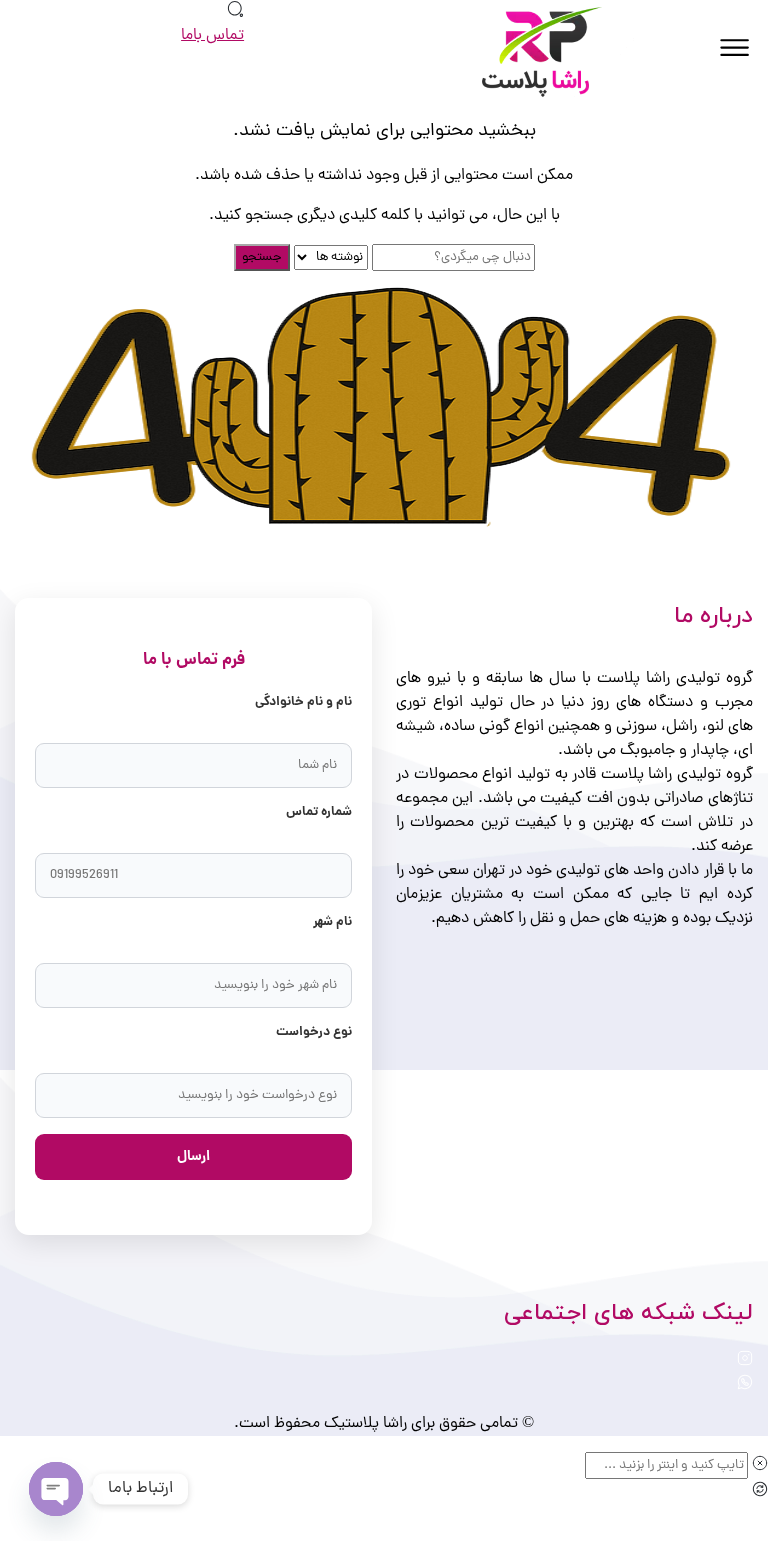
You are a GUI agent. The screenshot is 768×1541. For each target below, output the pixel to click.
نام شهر (332, 922)
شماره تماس (319, 812)
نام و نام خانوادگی (303, 702)
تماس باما (212, 36)
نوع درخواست (314, 1032)
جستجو (262, 257)
